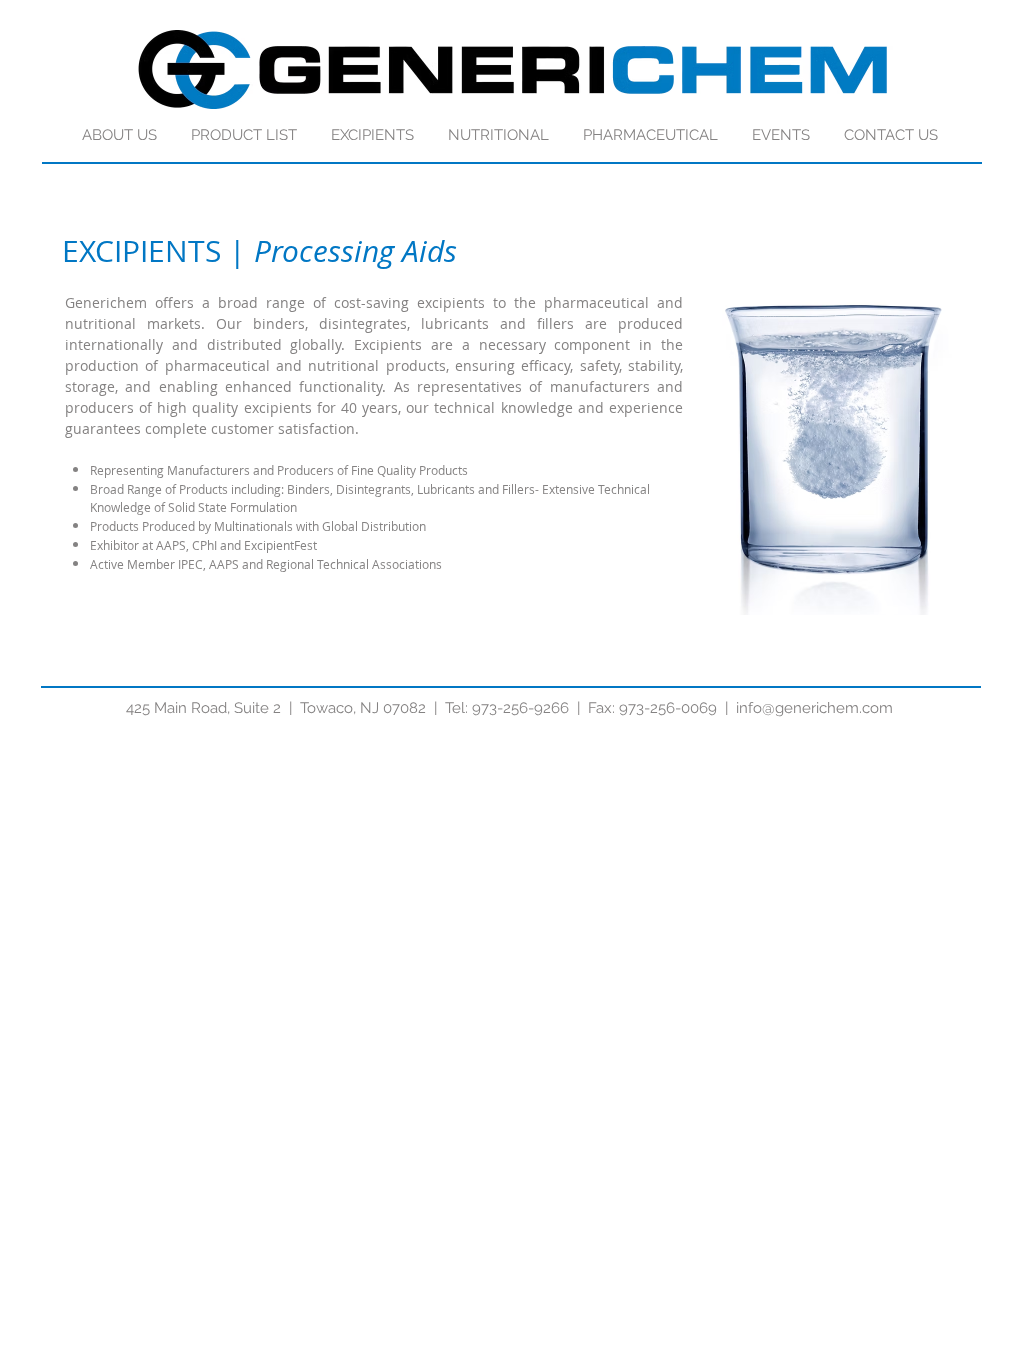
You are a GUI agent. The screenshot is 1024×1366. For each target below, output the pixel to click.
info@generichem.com (814, 708)
